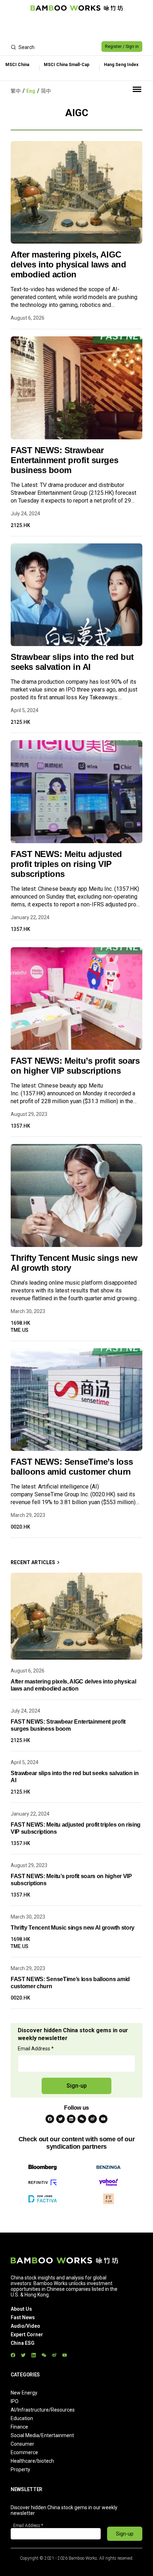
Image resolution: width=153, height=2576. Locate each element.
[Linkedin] (71, 2119)
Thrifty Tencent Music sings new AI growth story (74, 1263)
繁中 (16, 91)
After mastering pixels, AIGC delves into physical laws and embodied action (68, 264)
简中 (46, 91)
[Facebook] (50, 2119)
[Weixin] (82, 2119)
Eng (31, 91)
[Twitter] (60, 2119)
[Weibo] (93, 2119)
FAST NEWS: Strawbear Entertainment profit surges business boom (64, 460)
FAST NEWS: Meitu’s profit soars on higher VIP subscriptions (75, 1066)
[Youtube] (103, 2119)
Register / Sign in (122, 47)
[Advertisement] (76, 27)
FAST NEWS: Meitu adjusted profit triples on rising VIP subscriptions (66, 864)
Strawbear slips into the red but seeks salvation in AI (72, 662)
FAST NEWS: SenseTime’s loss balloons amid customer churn (72, 1467)
